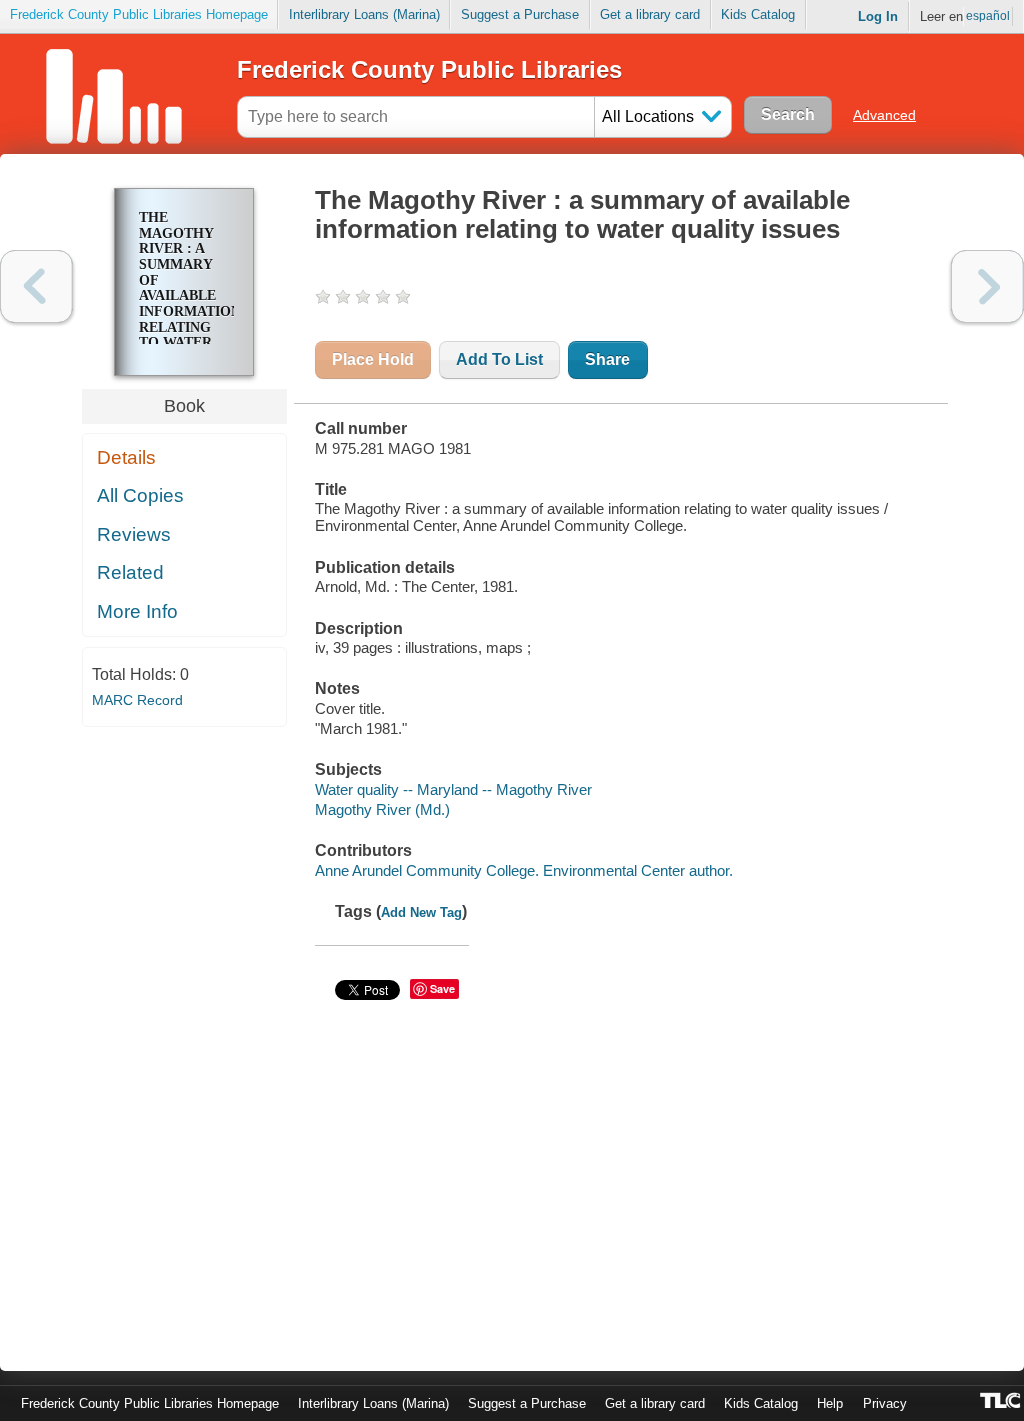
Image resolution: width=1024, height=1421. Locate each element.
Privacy (885, 1403)
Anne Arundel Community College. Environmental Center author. (524, 870)
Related (130, 572)
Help (830, 1403)
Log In (878, 16)
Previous (36, 286)
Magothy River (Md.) (382, 809)
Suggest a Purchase (520, 14)
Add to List (499, 359)
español (988, 16)
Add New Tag (421, 912)
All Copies (140, 495)
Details (126, 457)
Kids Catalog (758, 14)
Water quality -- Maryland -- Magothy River (453, 789)
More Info (137, 611)
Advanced (884, 115)
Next (987, 286)
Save (442, 988)
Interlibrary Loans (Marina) (364, 14)
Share (607, 359)
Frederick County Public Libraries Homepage (139, 14)
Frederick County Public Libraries (429, 69)
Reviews (134, 534)
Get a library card (650, 14)
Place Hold (373, 359)
